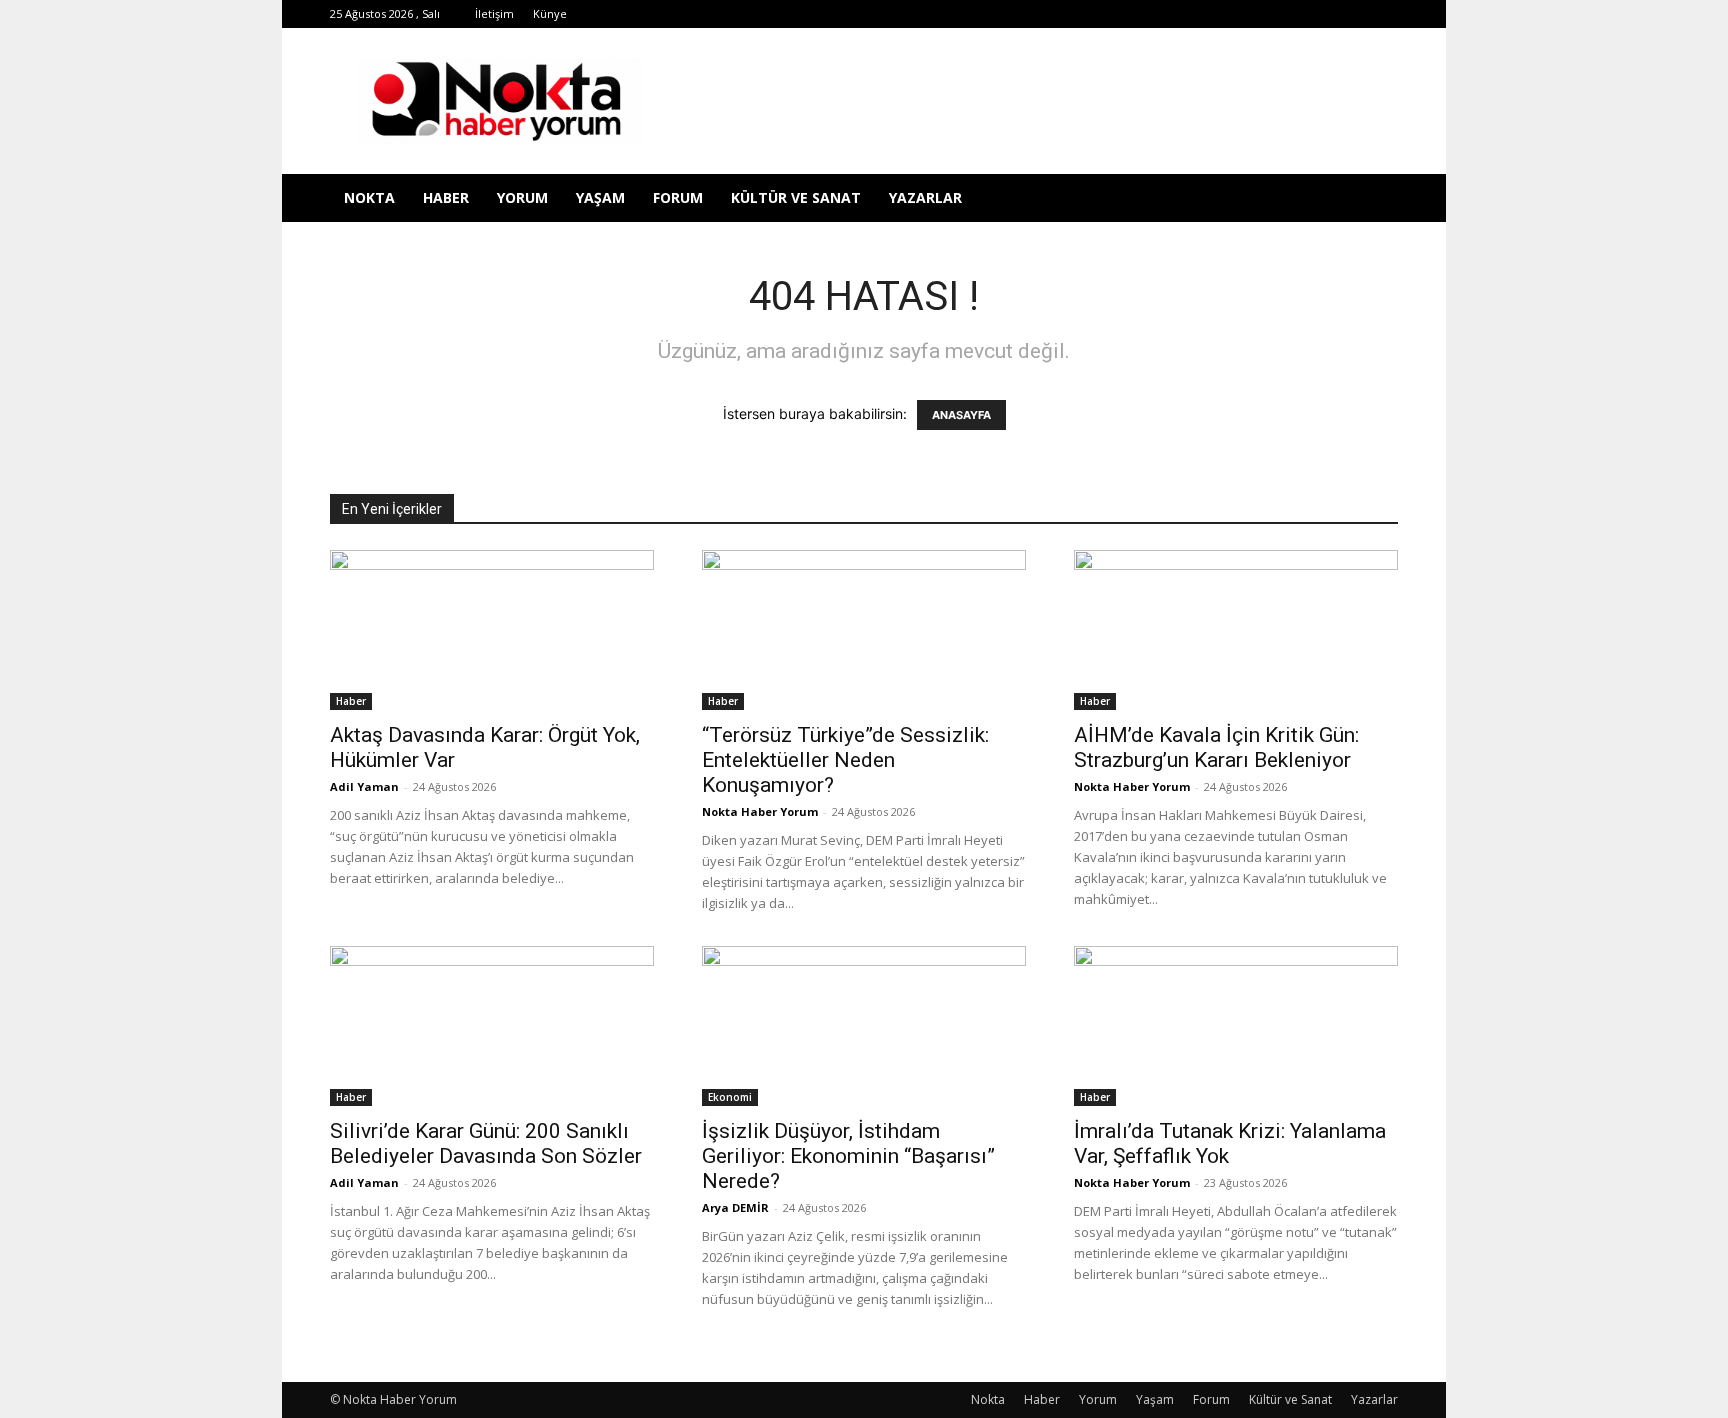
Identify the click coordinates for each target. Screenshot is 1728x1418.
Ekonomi (730, 1097)
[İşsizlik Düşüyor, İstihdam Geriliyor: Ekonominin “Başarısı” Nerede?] (864, 1026)
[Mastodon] (1383, 14)
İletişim (494, 13)
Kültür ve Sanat (796, 197)
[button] (1374, 199)
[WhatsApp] (1284, 14)
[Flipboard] (1152, 14)
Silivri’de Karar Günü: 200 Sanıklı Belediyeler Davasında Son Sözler (486, 1143)
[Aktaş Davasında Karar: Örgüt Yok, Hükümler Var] (492, 630)
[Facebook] (1119, 14)
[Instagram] (1185, 14)
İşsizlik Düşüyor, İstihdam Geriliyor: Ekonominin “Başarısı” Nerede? (848, 1156)
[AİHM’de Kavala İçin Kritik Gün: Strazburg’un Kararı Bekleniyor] (1236, 630)
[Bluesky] (1350, 14)
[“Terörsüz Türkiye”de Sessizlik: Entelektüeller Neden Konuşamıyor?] (864, 630)
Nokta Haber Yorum (760, 811)
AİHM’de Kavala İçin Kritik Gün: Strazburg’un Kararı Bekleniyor (1216, 747)
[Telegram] (1218, 14)
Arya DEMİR (735, 1207)
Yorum (522, 197)
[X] (1251, 14)
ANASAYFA (961, 415)
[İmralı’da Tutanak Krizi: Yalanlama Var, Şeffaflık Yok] (1236, 1026)
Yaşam (600, 197)
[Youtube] (1317, 14)
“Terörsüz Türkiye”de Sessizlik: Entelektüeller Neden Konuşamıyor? (845, 760)
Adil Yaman (364, 786)
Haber (446, 197)
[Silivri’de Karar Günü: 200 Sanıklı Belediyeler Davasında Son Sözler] (492, 1026)
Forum (678, 197)
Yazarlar (925, 197)
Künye (550, 13)
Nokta (369, 197)
